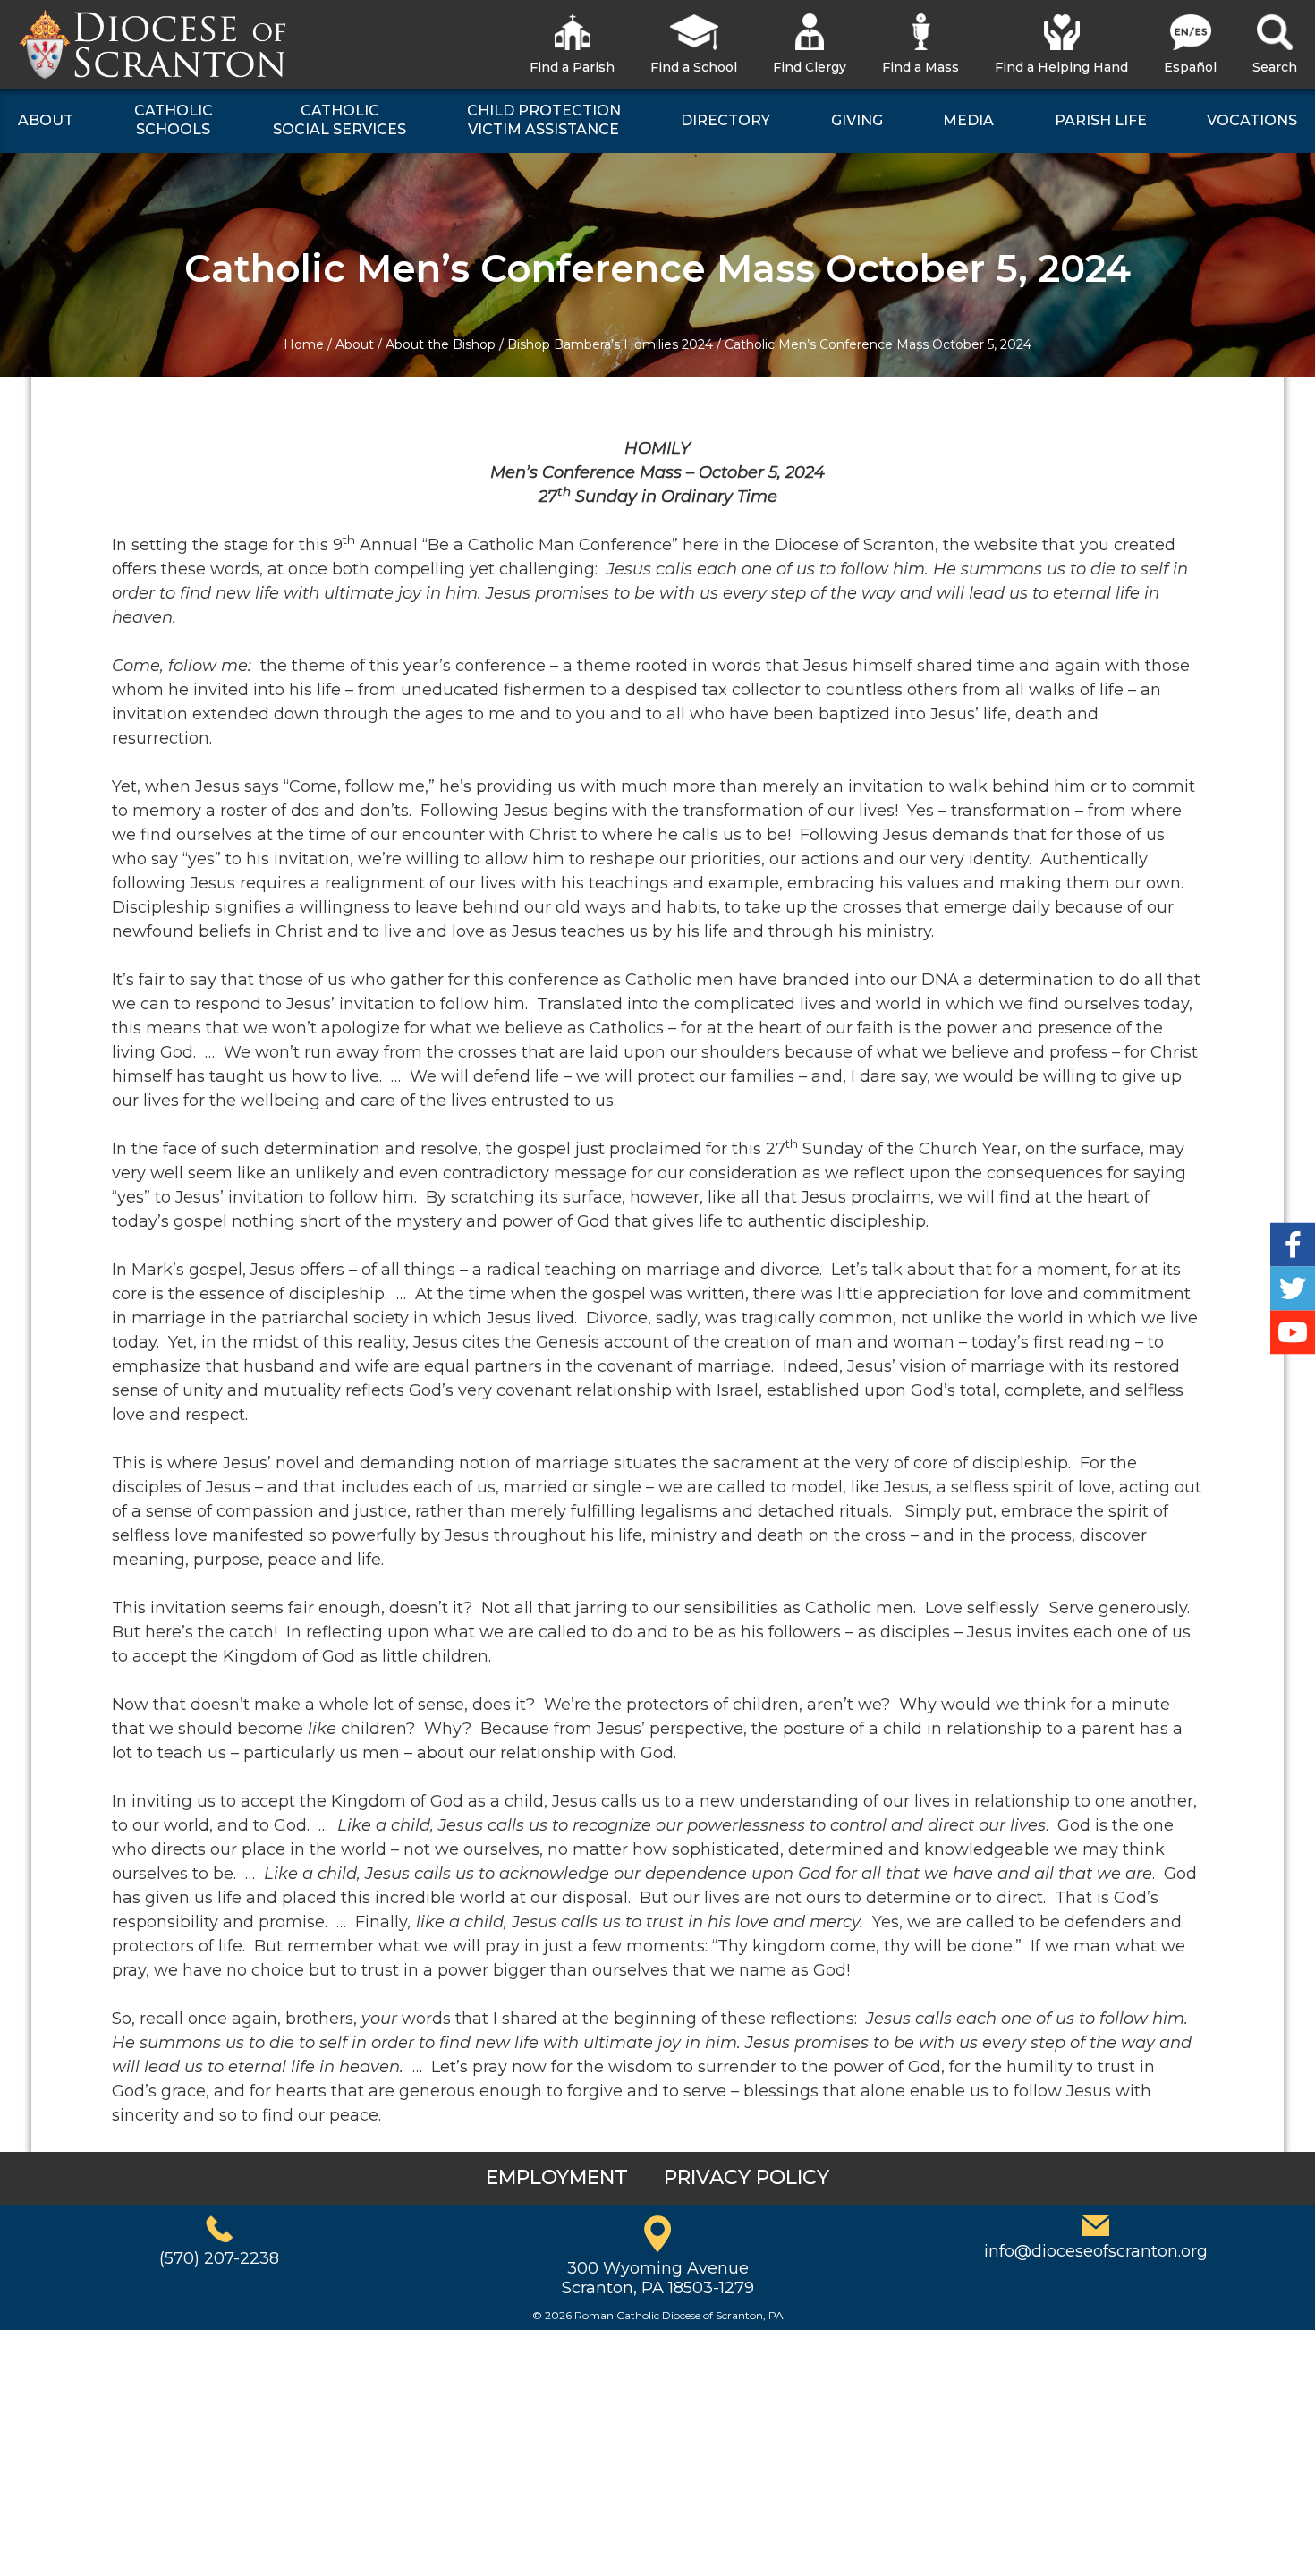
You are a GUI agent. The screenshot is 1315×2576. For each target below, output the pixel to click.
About (355, 344)
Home (304, 344)
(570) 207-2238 (219, 2258)
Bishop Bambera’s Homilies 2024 (610, 344)
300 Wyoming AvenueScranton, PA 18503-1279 (658, 2278)
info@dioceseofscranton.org (1096, 2251)
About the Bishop (441, 344)
